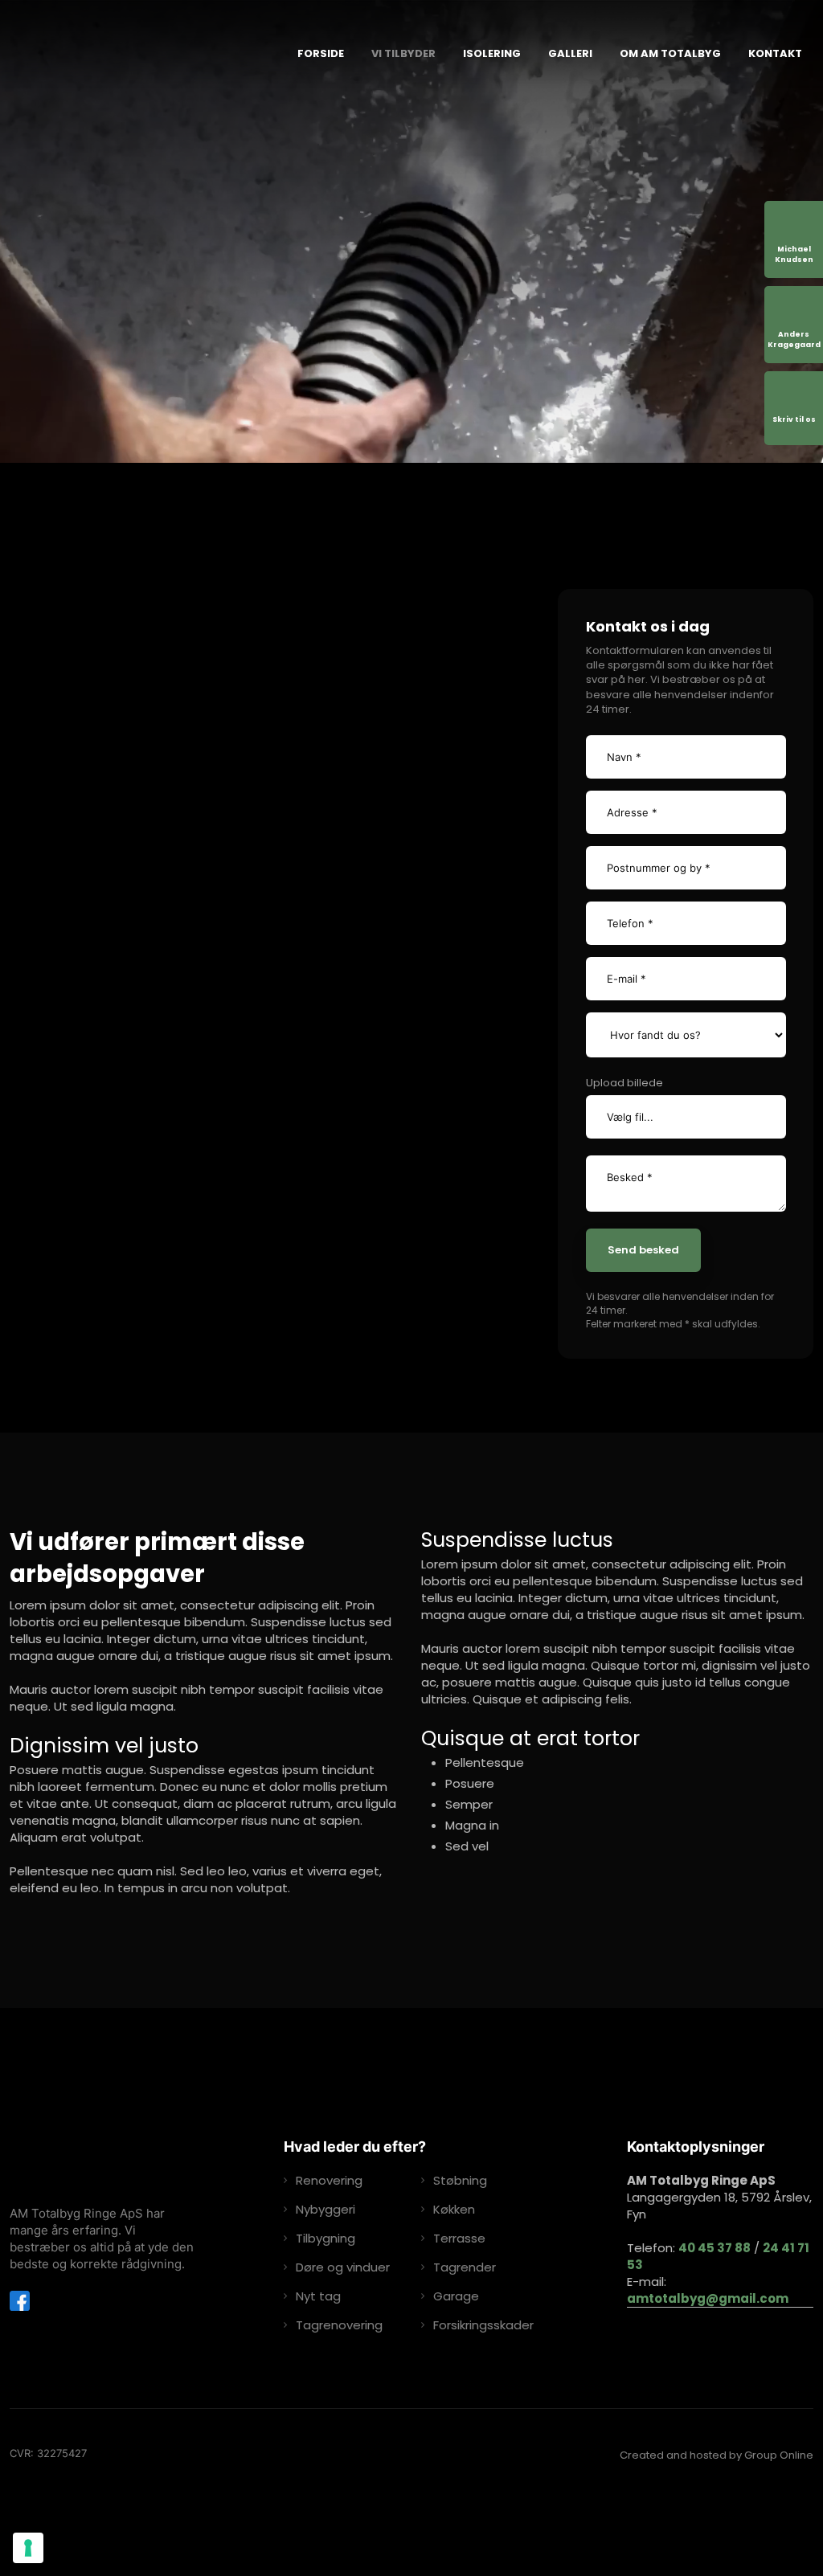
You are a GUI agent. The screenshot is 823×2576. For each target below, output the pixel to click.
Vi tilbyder (403, 53)
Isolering (492, 53)
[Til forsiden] (138, 54)
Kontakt (775, 53)
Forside (321, 53)
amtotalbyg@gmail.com (708, 2298)
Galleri (570, 53)
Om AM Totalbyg (670, 53)
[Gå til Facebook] (20, 2301)
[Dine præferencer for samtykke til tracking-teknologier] (28, 2548)
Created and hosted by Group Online (717, 2455)
